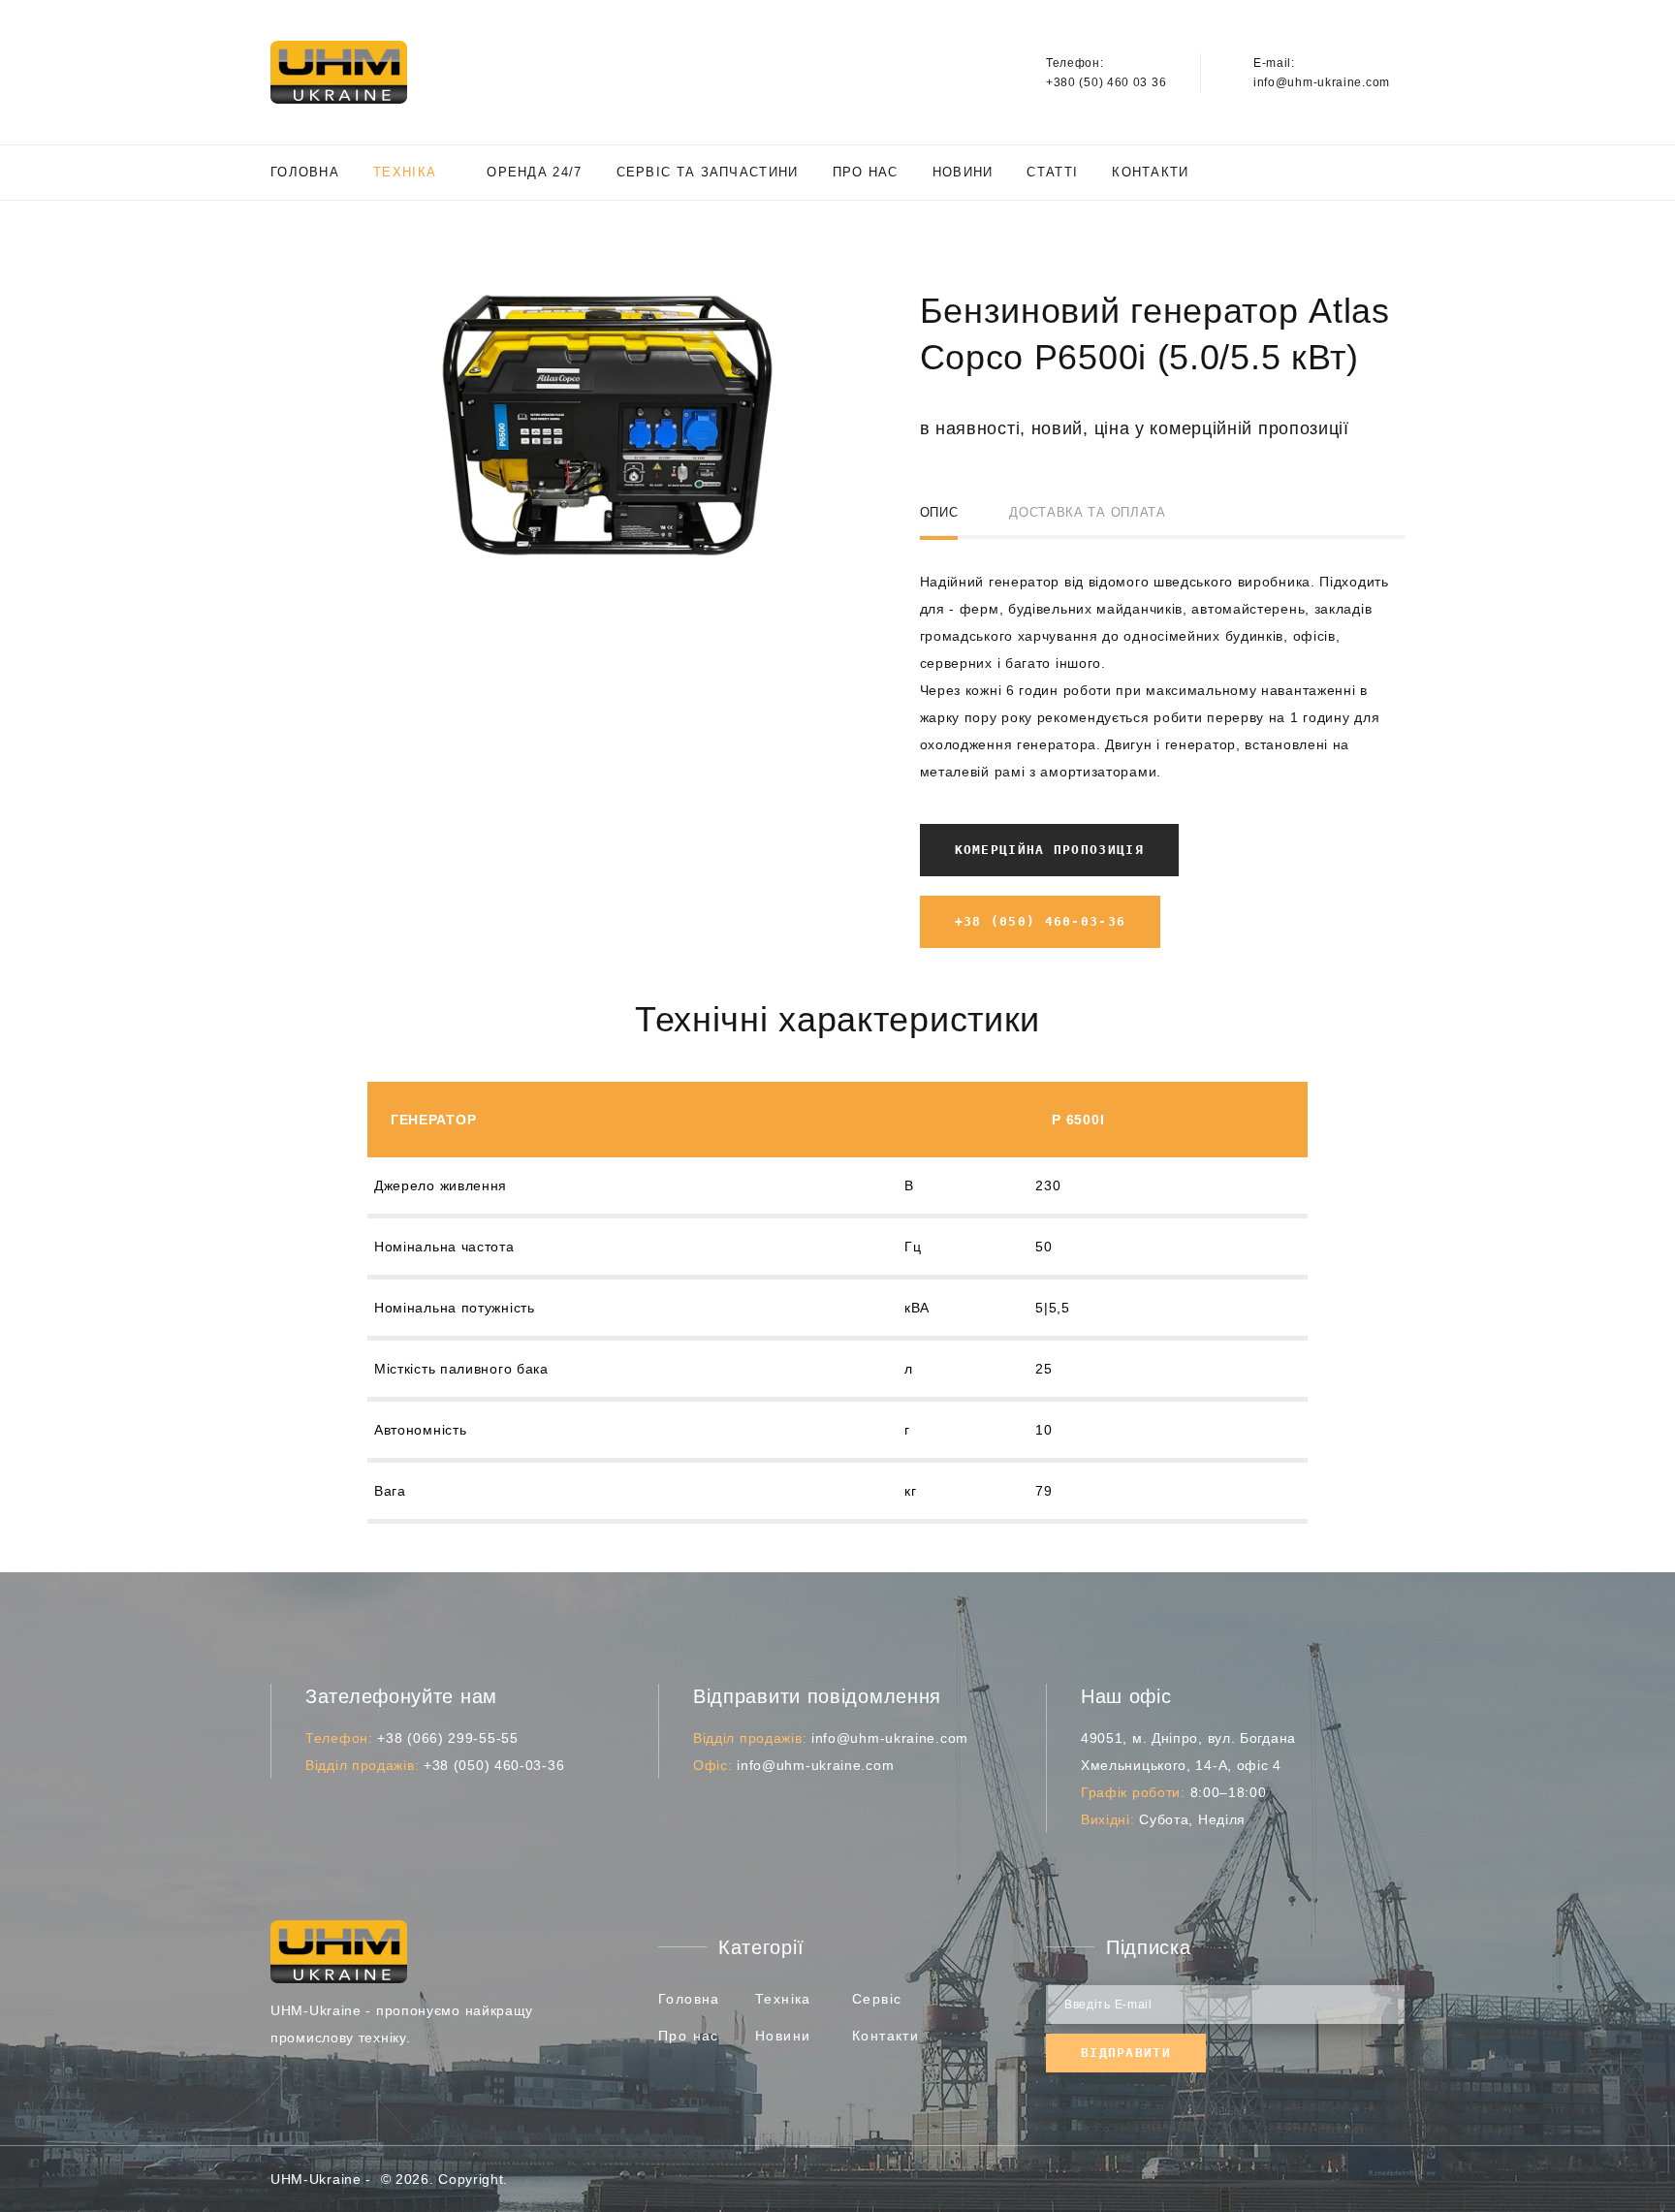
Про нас (866, 172)
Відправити (1126, 2053)
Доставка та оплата (1088, 512)
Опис (939, 512)
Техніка (405, 172)
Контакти (1150, 172)
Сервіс (877, 1999)
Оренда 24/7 (534, 172)
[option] (607, 425)
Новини (963, 172)
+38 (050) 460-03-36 (1041, 921)
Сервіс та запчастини (708, 172)
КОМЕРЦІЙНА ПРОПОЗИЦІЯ (1049, 850)
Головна (305, 172)
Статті (1052, 172)
